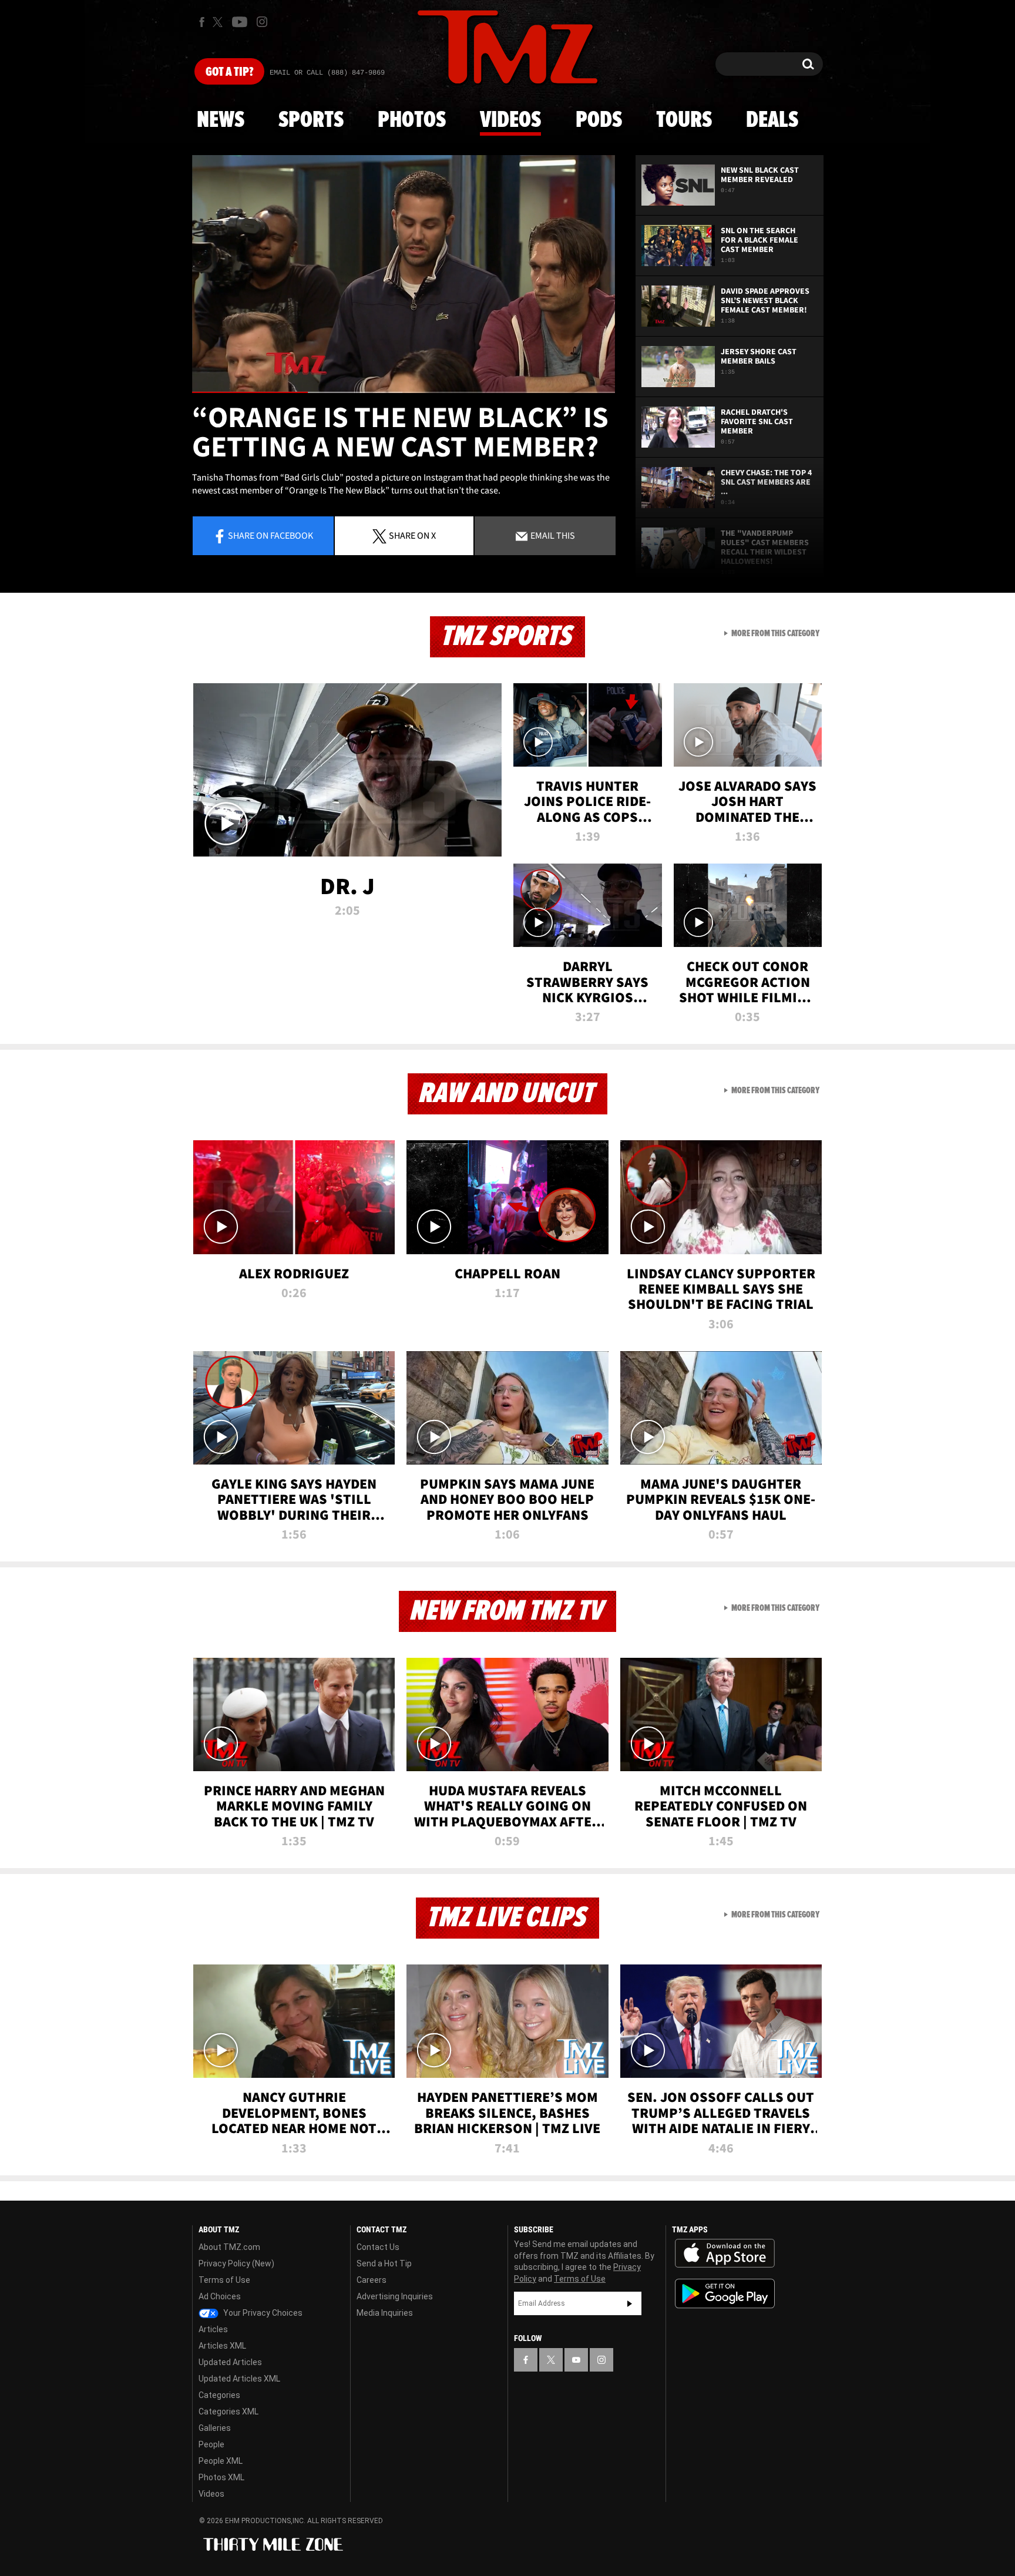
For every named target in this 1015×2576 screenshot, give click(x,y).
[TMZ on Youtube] (240, 22)
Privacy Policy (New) (236, 2263)
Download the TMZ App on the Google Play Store (725, 2294)
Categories (219, 2395)
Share (270, 535)
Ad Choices (220, 2296)
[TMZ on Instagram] (262, 22)
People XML (221, 2461)
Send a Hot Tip (384, 2263)
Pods (599, 120)
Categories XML (228, 2412)
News (221, 120)
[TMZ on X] (219, 22)
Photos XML (221, 2477)
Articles (213, 2329)
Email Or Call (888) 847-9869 (327, 73)
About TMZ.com (229, 2247)
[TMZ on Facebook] (202, 22)
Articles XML (222, 2346)
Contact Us (378, 2247)
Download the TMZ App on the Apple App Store (725, 2253)
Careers (372, 2280)
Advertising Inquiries (395, 2296)
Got (229, 72)
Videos (510, 120)
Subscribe (630, 2303)
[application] (404, 274)
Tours (684, 120)
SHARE (412, 535)
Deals (772, 120)
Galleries (215, 2428)
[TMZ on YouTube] (576, 2360)
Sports (311, 120)
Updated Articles (230, 2362)
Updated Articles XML (239, 2379)
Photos (412, 120)
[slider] (404, 392)
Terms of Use (224, 2280)
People (211, 2444)
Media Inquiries (385, 2313)
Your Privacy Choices (262, 2313)
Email (552, 535)
